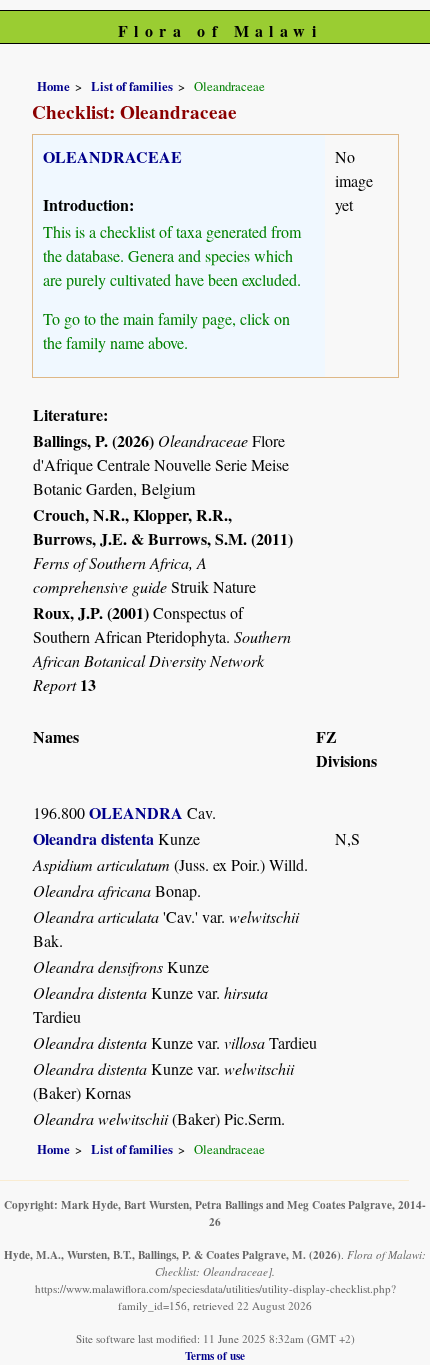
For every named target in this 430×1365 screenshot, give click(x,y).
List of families (132, 86)
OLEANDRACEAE (112, 156)
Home (53, 86)
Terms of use (215, 1355)
